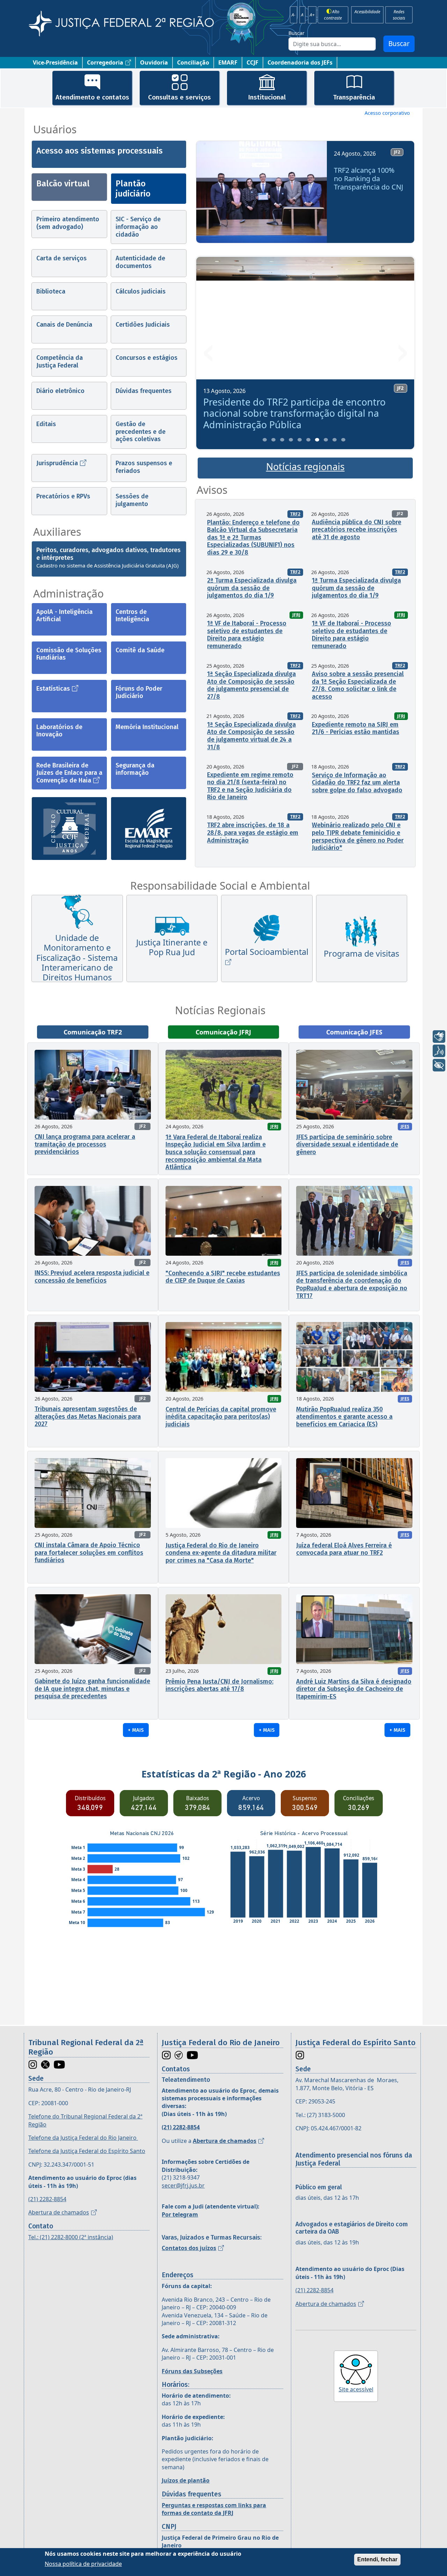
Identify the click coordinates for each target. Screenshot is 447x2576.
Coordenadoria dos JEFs (300, 62)
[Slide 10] (343, 440)
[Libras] (439, 1037)
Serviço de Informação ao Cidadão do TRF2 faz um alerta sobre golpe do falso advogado (357, 783)
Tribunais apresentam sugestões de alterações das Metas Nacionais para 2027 (88, 1416)
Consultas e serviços (179, 97)
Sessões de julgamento (132, 500)
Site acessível (356, 2389)
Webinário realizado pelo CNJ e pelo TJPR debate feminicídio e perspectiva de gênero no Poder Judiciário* (358, 836)
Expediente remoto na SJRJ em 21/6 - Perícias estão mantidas (356, 728)
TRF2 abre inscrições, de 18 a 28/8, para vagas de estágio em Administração (253, 833)
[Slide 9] (335, 440)
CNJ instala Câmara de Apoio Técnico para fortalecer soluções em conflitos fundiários (89, 1553)
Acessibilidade (367, 12)
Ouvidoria (154, 62)
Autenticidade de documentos (140, 262)
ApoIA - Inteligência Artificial (64, 616)
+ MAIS (136, 1730)
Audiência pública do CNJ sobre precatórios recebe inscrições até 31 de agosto (357, 530)
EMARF (228, 62)
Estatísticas (53, 689)
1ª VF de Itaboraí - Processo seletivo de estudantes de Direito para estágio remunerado (247, 635)
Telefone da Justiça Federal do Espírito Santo (87, 2151)
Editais (46, 424)
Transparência (354, 97)
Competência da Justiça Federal (60, 362)
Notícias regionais (305, 467)
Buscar (296, 33)
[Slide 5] (300, 440)
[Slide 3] (282, 440)
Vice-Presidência (55, 62)
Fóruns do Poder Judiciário (139, 692)
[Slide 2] (273, 440)
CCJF (252, 62)
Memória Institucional (147, 727)
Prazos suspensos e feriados (144, 467)
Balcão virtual (63, 184)
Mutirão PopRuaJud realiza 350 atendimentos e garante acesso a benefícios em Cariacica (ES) (344, 1417)
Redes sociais (399, 15)
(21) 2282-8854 (47, 2199)
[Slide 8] (326, 440)
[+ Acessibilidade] (439, 1065)
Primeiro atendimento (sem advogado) (68, 223)
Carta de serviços (61, 258)
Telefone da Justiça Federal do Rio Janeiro (83, 2138)
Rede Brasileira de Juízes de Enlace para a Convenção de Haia (69, 773)
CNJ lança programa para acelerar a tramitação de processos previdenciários (85, 1144)
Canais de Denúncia (64, 325)
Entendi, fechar (377, 2559)
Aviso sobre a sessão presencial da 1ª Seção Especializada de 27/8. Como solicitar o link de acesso (358, 685)
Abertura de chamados (59, 2212)
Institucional (267, 97)
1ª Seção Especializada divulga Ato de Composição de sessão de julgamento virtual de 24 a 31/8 (251, 736)
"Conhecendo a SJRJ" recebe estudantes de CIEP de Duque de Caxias (223, 1277)
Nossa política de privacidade (83, 2563)
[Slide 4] (291, 440)
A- (294, 15)
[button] (209, 195)
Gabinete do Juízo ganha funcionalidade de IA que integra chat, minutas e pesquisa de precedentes (92, 1689)
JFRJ (296, 615)
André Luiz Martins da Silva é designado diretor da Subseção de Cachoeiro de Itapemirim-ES (354, 1689)
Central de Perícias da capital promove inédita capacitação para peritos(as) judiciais (221, 1417)
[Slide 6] (308, 440)
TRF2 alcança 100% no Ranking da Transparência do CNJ (368, 179)
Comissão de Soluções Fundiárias (69, 654)
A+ (312, 15)
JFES (405, 1126)
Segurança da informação (135, 769)
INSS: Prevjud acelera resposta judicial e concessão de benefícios (92, 1277)
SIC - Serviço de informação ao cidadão (138, 227)
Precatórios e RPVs (63, 496)
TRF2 (295, 514)
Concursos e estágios (146, 358)
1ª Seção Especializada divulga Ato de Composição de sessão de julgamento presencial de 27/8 (251, 685)
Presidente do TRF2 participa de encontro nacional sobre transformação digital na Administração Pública (294, 413)
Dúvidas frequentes (144, 391)
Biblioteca (51, 291)
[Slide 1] (265, 440)
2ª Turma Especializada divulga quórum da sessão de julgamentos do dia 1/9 (252, 588)
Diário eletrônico (60, 391)
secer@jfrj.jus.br (183, 2185)
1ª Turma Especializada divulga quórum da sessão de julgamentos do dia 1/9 (356, 588)
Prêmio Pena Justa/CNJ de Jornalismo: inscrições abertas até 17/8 (219, 1685)
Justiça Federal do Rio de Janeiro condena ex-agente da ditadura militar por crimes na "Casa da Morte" (221, 1553)
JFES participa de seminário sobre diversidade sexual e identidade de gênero (347, 1145)
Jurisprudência (57, 463)
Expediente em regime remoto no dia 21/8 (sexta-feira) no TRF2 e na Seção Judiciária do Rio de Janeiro (250, 786)
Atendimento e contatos (92, 97)
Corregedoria (105, 62)
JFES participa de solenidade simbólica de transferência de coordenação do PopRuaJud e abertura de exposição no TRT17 (352, 1285)
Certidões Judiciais (143, 325)
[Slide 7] (317, 440)
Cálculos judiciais (141, 291)
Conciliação (193, 62)
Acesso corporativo (387, 113)
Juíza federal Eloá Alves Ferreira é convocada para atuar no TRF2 (344, 1549)
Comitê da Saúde (140, 650)
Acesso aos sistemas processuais (100, 151)
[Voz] (439, 1051)
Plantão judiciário (133, 189)
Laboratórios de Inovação (59, 731)
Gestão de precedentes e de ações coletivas (141, 432)
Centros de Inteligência (132, 616)
